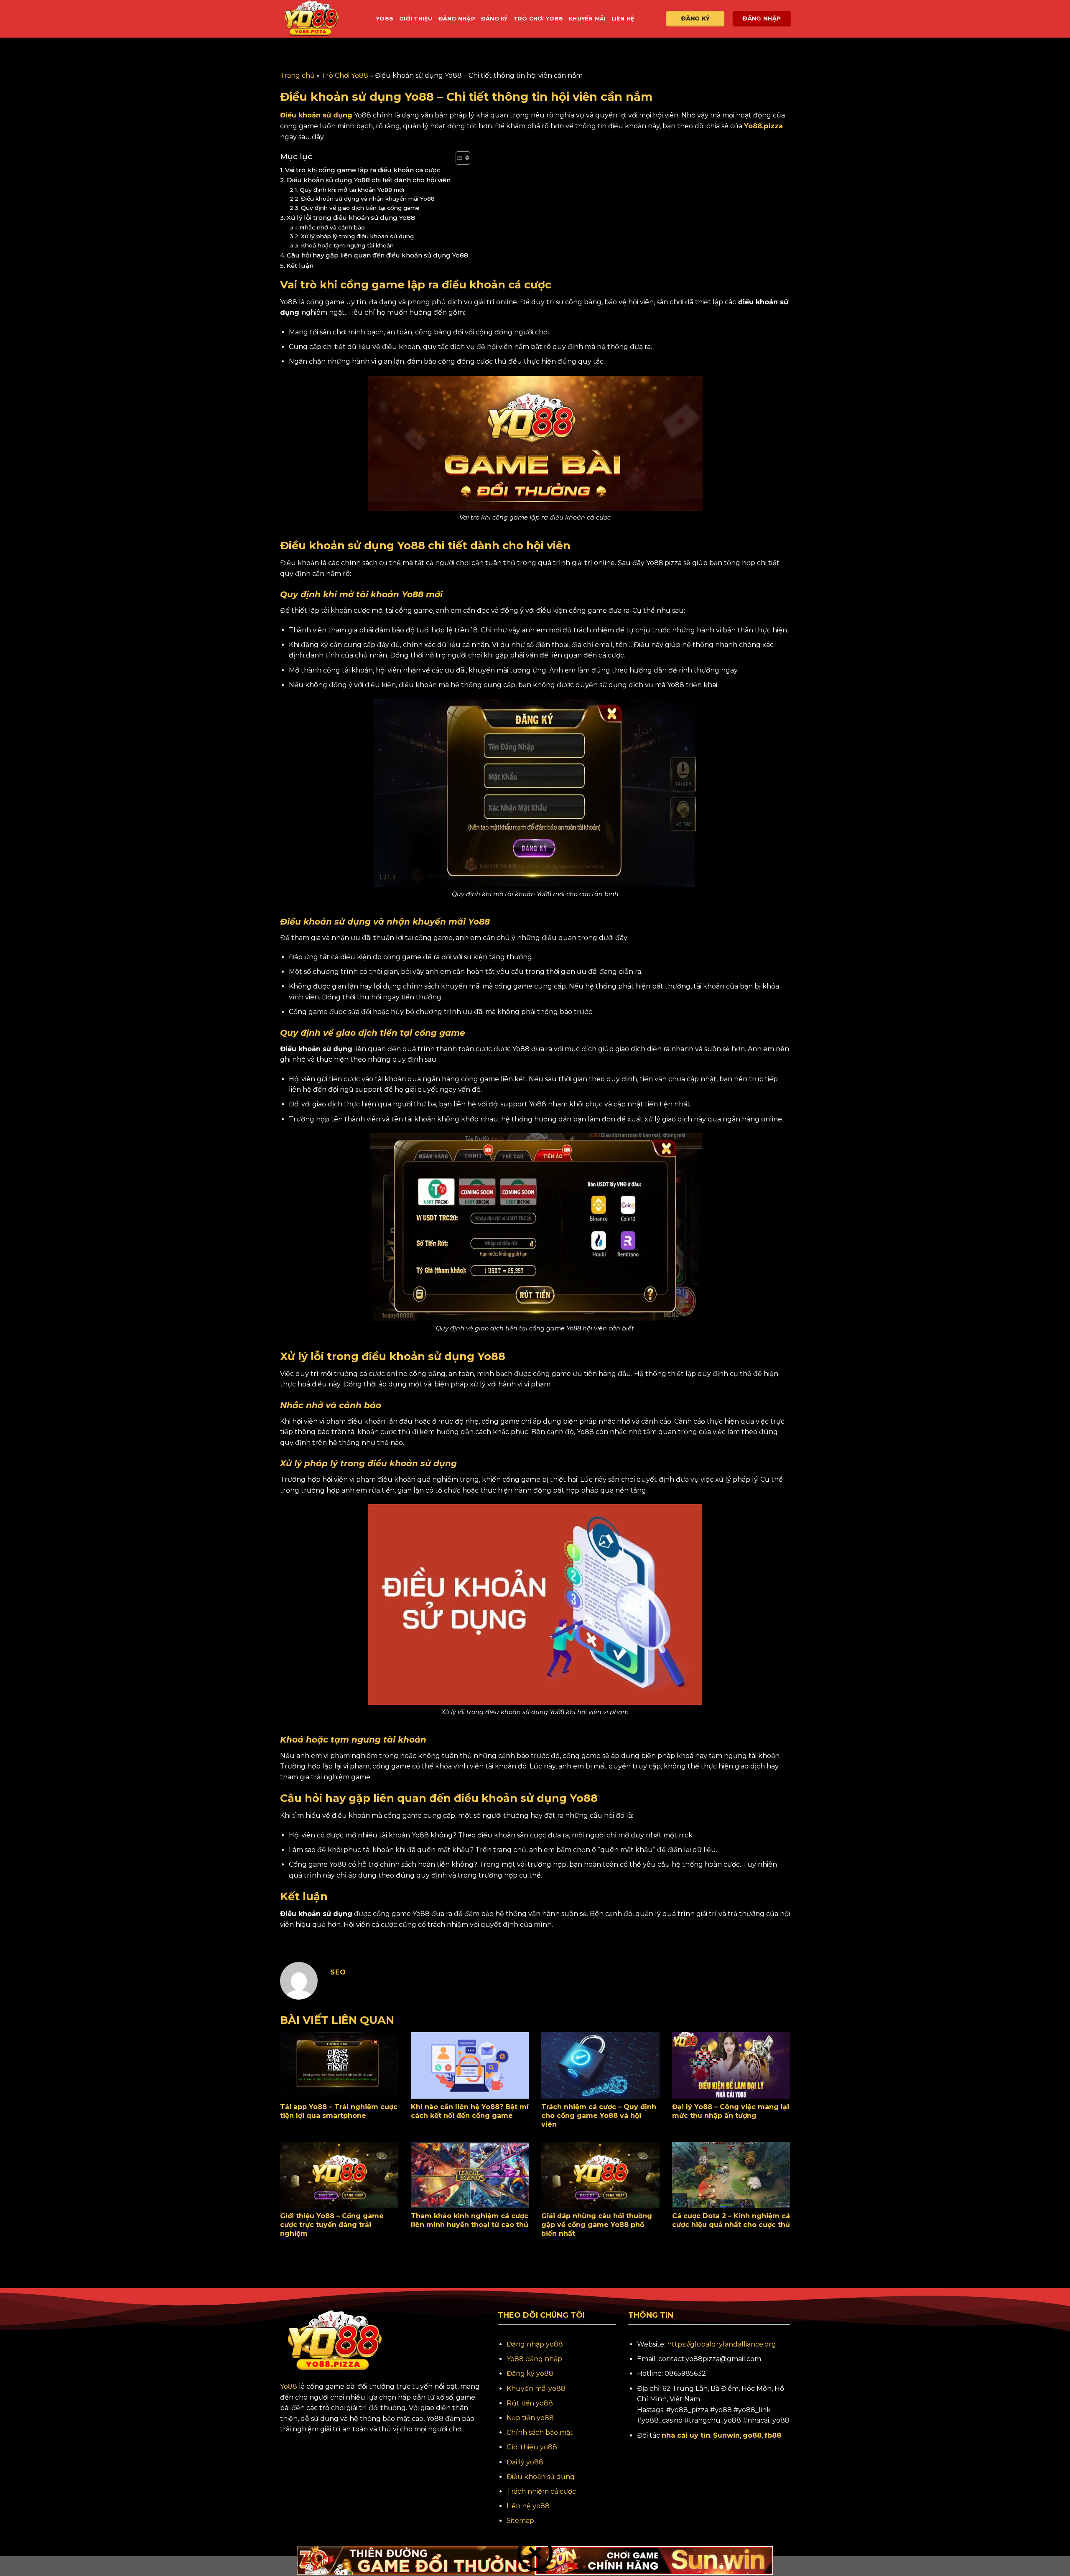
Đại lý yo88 (525, 2462)
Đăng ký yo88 (530, 2373)
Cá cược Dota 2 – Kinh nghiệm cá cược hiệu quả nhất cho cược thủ (731, 2220)
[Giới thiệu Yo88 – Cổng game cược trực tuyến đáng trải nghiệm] (339, 2175)
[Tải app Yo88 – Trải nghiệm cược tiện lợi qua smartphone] (339, 2065)
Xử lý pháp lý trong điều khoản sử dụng (358, 236)
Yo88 (385, 19)
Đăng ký (494, 19)
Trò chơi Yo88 (538, 19)
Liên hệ (623, 19)
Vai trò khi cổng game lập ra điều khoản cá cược (364, 170)
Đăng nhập (457, 19)
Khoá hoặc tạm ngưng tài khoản (348, 245)
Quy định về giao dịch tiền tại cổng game (361, 208)
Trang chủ (297, 75)
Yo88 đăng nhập (534, 2359)
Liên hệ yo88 (528, 2506)
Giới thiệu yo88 (532, 2447)
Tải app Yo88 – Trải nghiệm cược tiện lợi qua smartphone (339, 2111)
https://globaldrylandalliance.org (722, 2344)
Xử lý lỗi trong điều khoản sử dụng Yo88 (351, 218)
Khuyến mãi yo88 (536, 2389)
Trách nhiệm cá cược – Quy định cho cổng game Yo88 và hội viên (599, 2116)
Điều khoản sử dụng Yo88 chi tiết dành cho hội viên (369, 180)
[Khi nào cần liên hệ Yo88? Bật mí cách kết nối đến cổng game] (470, 2065)
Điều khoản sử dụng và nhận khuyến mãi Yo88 (369, 199)
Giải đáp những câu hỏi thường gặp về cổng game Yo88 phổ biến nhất (597, 2225)
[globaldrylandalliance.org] (322, 19)
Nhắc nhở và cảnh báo (333, 227)
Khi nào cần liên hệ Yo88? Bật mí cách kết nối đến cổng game (470, 2111)
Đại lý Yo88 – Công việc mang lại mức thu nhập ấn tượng (731, 2111)
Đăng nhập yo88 (535, 2344)
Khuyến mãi (587, 19)
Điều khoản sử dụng (541, 2477)
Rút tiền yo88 (530, 2403)
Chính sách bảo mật (540, 2432)
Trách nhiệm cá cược (541, 2491)
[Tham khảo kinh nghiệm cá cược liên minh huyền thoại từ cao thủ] (470, 2175)
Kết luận (301, 266)
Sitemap (520, 2521)
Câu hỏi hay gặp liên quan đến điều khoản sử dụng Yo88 (377, 255)
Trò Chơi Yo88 (345, 75)
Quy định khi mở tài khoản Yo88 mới (353, 190)
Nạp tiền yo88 (530, 2418)
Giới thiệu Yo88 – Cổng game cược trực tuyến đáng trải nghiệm (332, 2225)
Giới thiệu (416, 19)
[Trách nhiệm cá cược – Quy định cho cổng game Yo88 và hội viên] (600, 2065)
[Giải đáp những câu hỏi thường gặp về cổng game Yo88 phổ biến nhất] (600, 2175)
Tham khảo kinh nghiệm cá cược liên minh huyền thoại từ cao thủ (470, 2220)
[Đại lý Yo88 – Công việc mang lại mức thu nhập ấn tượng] (731, 2065)
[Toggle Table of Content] (459, 158)
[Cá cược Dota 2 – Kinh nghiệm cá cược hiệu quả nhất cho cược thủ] (731, 2175)
